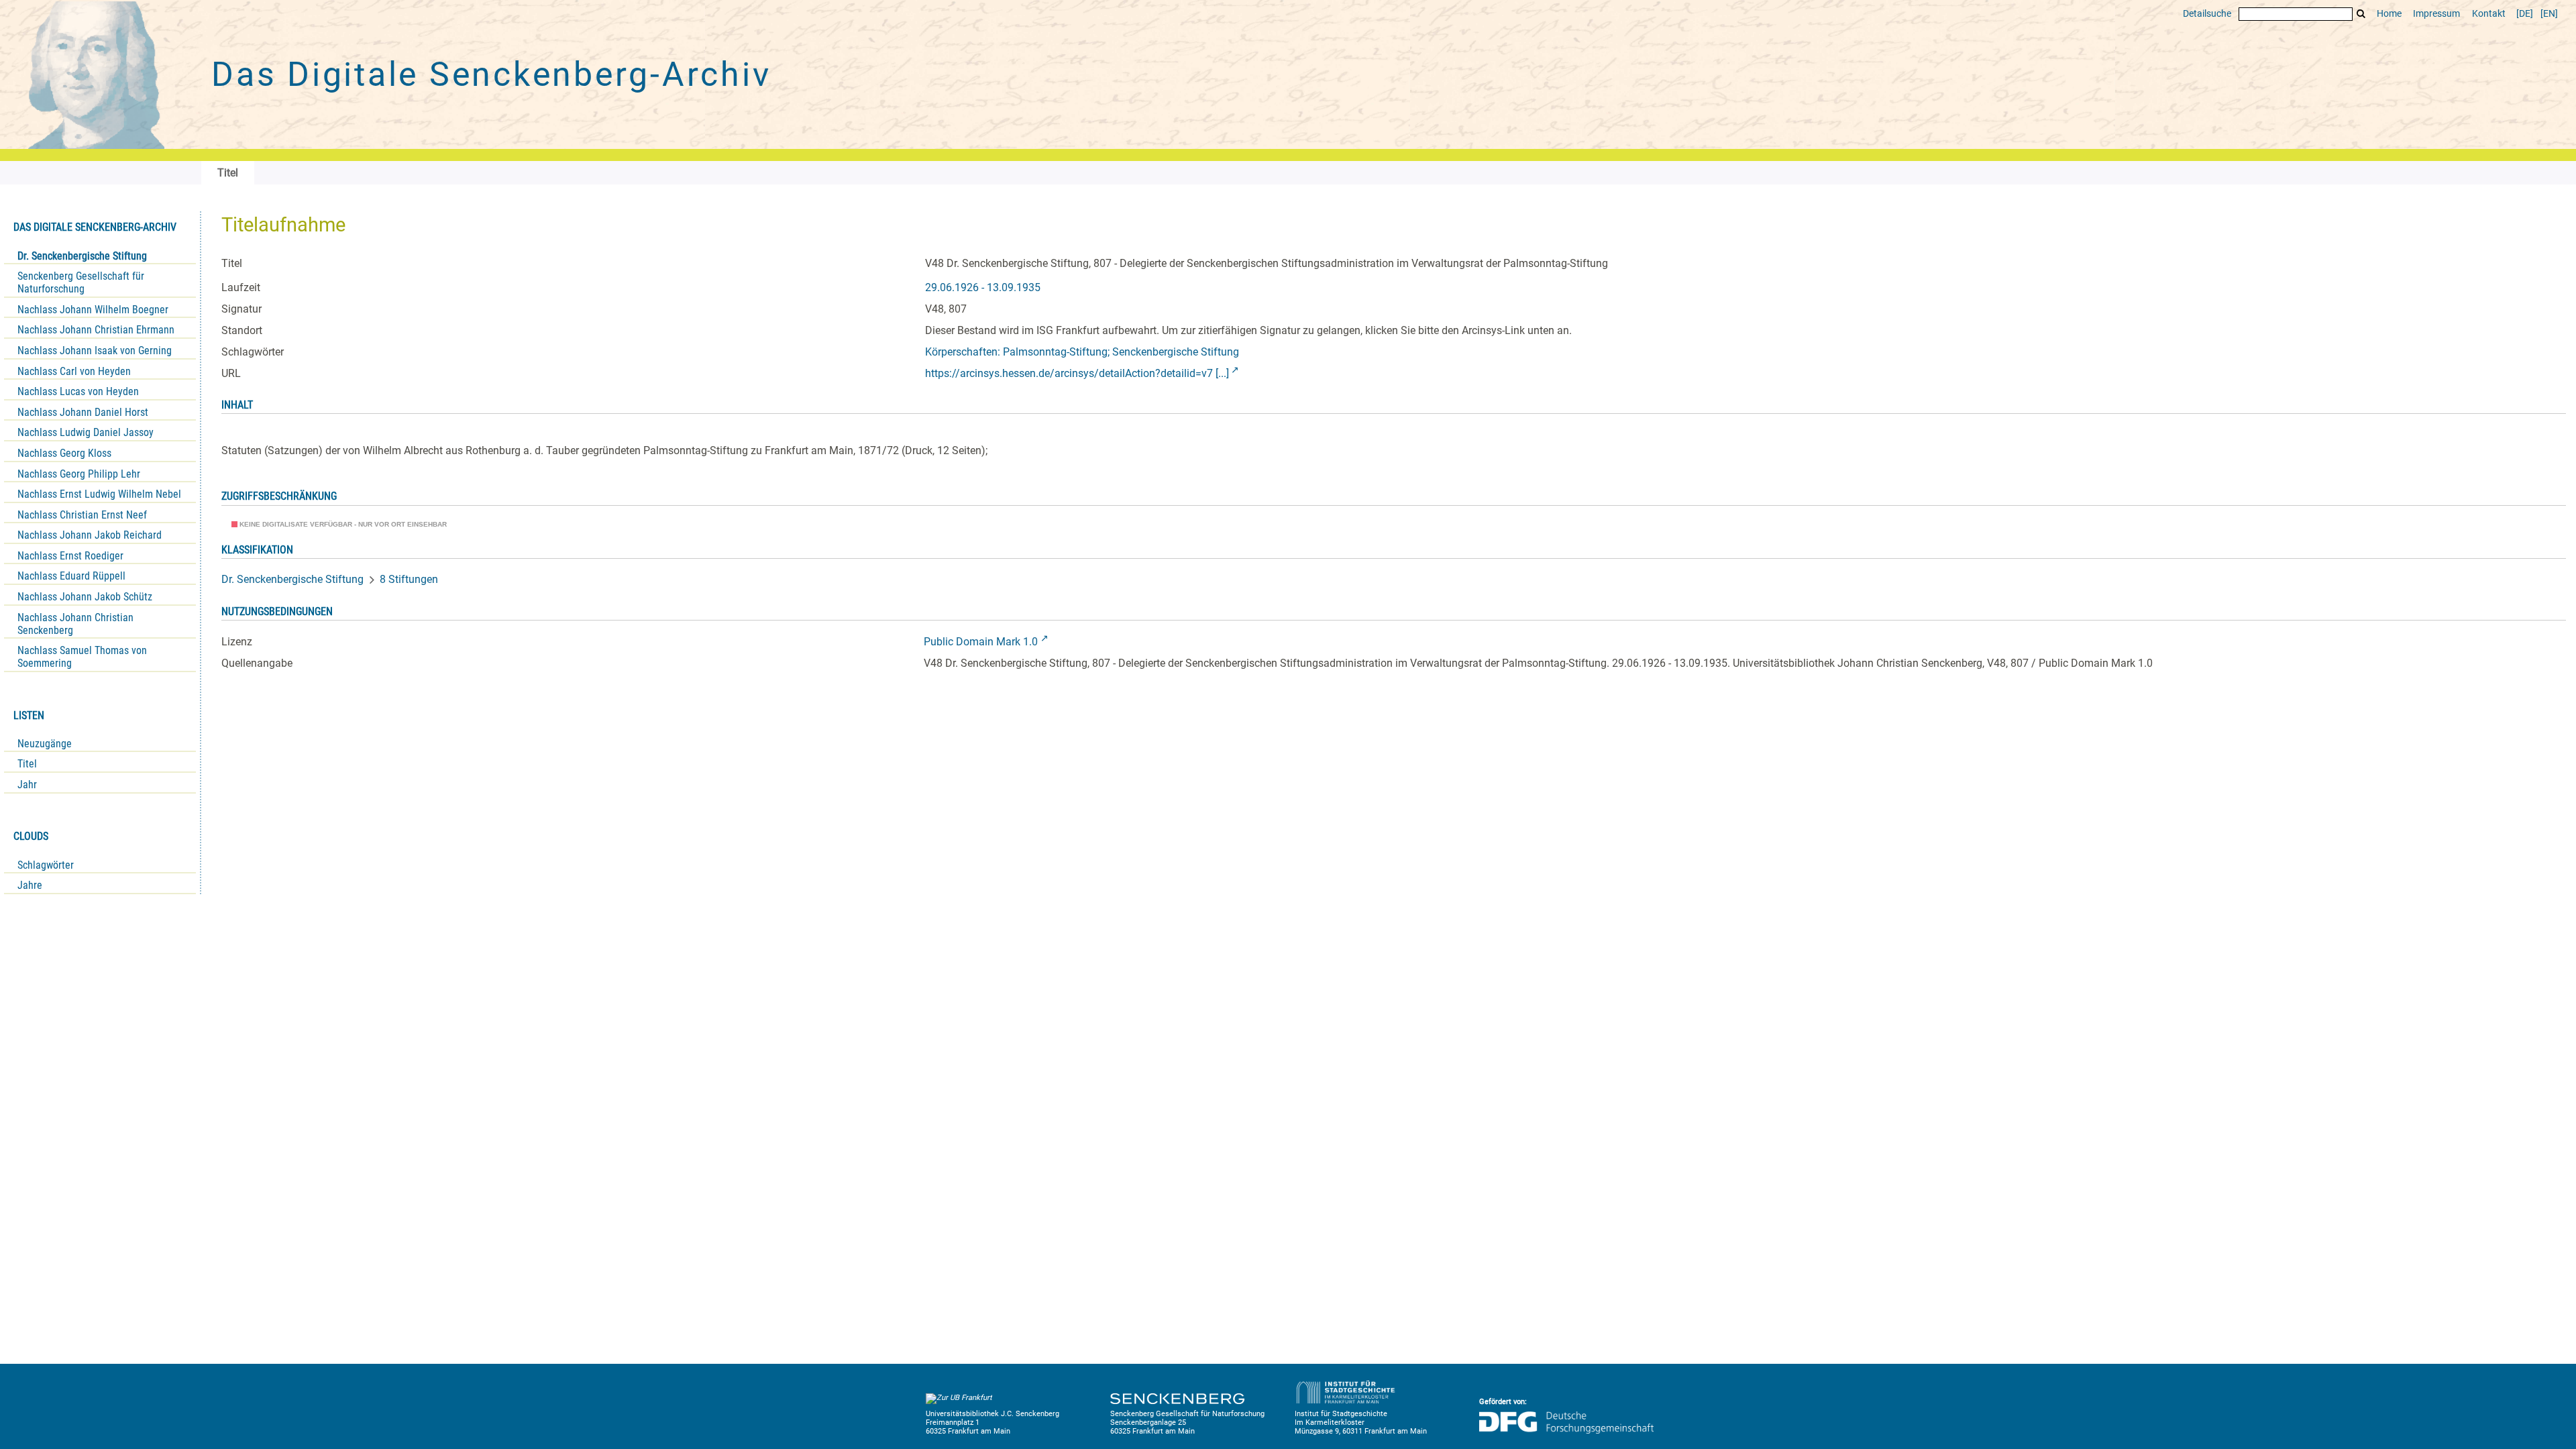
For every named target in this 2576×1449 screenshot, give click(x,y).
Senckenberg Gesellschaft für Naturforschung (81, 282)
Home (2389, 14)
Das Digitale (491, 74)
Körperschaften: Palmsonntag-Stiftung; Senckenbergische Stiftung (1082, 352)
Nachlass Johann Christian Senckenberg (75, 624)
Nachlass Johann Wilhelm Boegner (93, 310)
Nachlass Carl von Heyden (74, 371)
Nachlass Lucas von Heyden (78, 391)
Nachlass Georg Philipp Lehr (79, 474)
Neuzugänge (45, 744)
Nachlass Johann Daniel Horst (83, 412)
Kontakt (2489, 14)
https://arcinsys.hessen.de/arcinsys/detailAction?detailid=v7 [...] (1077, 373)
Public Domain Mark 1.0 (981, 642)
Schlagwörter (46, 865)
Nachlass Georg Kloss (64, 453)
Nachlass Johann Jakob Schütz (85, 597)
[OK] (2361, 14)
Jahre (30, 885)
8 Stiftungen (409, 579)
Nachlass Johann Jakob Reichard (90, 535)
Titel (27, 764)
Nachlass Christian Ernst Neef (82, 515)
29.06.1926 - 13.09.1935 (983, 287)
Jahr (27, 785)
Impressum (2436, 14)
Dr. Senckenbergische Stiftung (82, 256)
